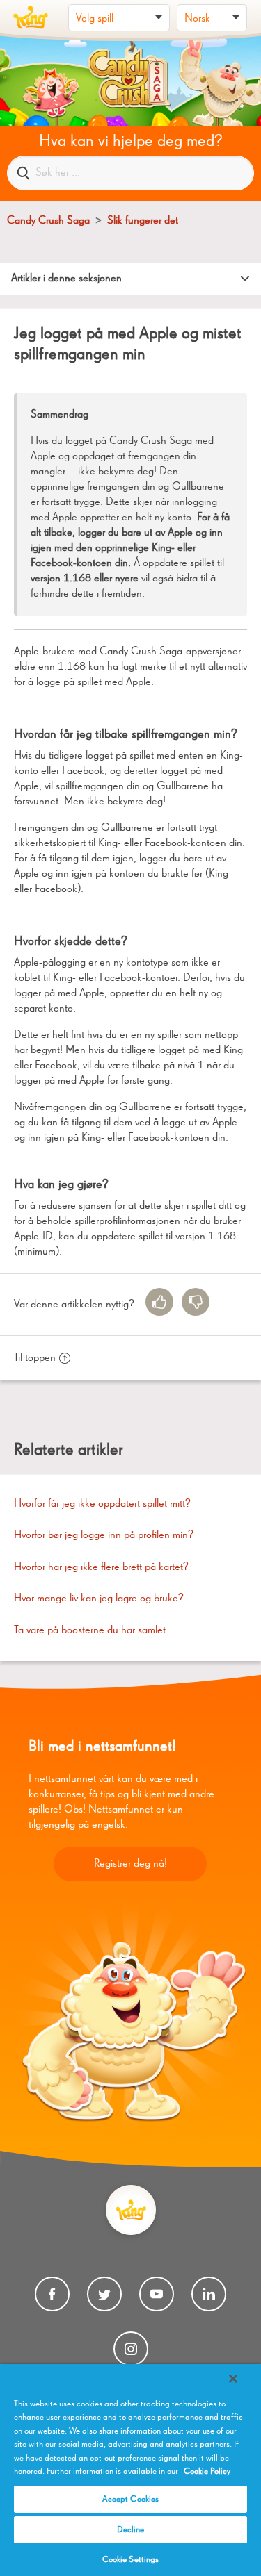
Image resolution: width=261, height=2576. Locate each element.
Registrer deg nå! (130, 1864)
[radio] (159, 1302)
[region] (130, 2470)
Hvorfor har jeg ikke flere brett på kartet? (101, 1567)
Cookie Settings (131, 2560)
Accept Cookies (131, 2499)
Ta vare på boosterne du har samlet (90, 1630)
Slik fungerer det (143, 221)
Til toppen (35, 1358)
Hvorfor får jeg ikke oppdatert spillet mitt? (102, 1504)
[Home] (31, 17)
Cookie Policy (207, 2471)
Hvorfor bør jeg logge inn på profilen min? (104, 1535)
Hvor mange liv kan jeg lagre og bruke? (99, 1599)
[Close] (233, 2379)
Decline (131, 2530)
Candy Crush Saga (48, 221)
